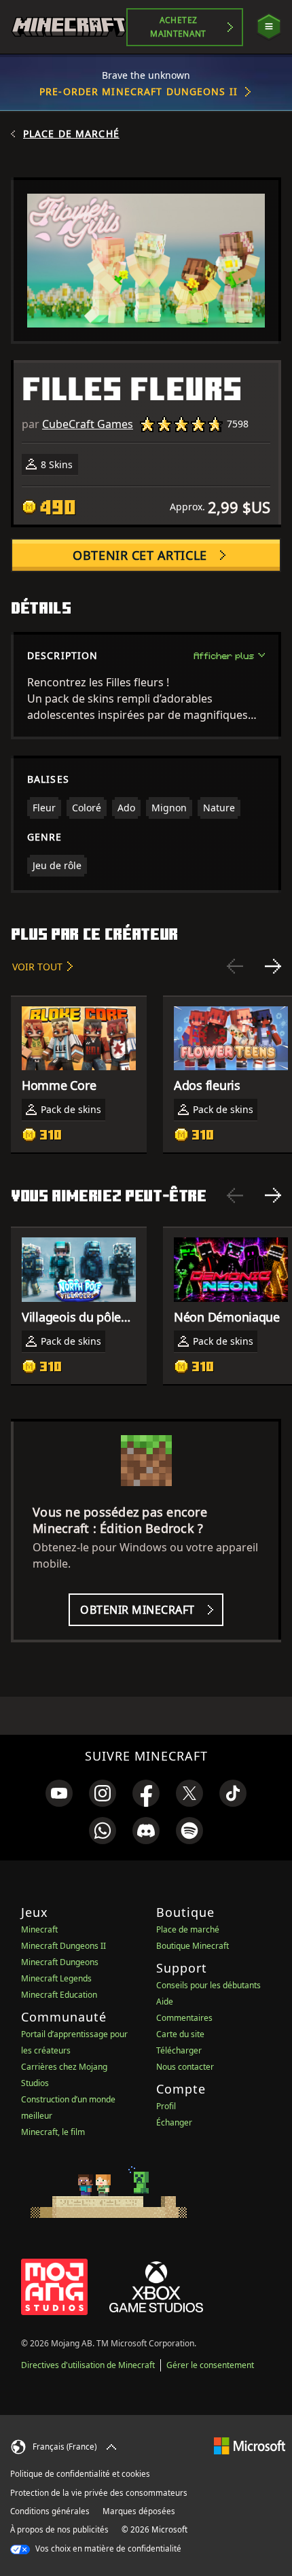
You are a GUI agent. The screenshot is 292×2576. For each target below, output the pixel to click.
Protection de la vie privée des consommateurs (99, 2493)
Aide (165, 2001)
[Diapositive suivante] (273, 966)
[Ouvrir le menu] (269, 27)
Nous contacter (185, 2067)
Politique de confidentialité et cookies (80, 2474)
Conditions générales (50, 2511)
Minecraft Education (59, 1995)
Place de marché (71, 134)
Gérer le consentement (210, 2365)
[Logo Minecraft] (69, 27)
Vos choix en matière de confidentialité (107, 2548)
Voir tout (37, 967)
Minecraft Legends (56, 1978)
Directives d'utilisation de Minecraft (88, 2365)
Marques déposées (139, 2511)
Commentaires (184, 2018)
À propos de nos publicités (59, 2529)
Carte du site (180, 2034)
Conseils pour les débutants (208, 1985)
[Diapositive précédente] (235, 966)
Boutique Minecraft (193, 1946)
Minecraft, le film (53, 2132)
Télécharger (179, 2050)
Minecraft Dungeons (60, 1962)
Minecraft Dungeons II (63, 1946)
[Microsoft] (250, 2445)
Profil (166, 2106)
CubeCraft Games (88, 424)
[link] (59, 1793)
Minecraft (39, 1929)
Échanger (174, 2122)
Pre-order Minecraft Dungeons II (139, 91)
